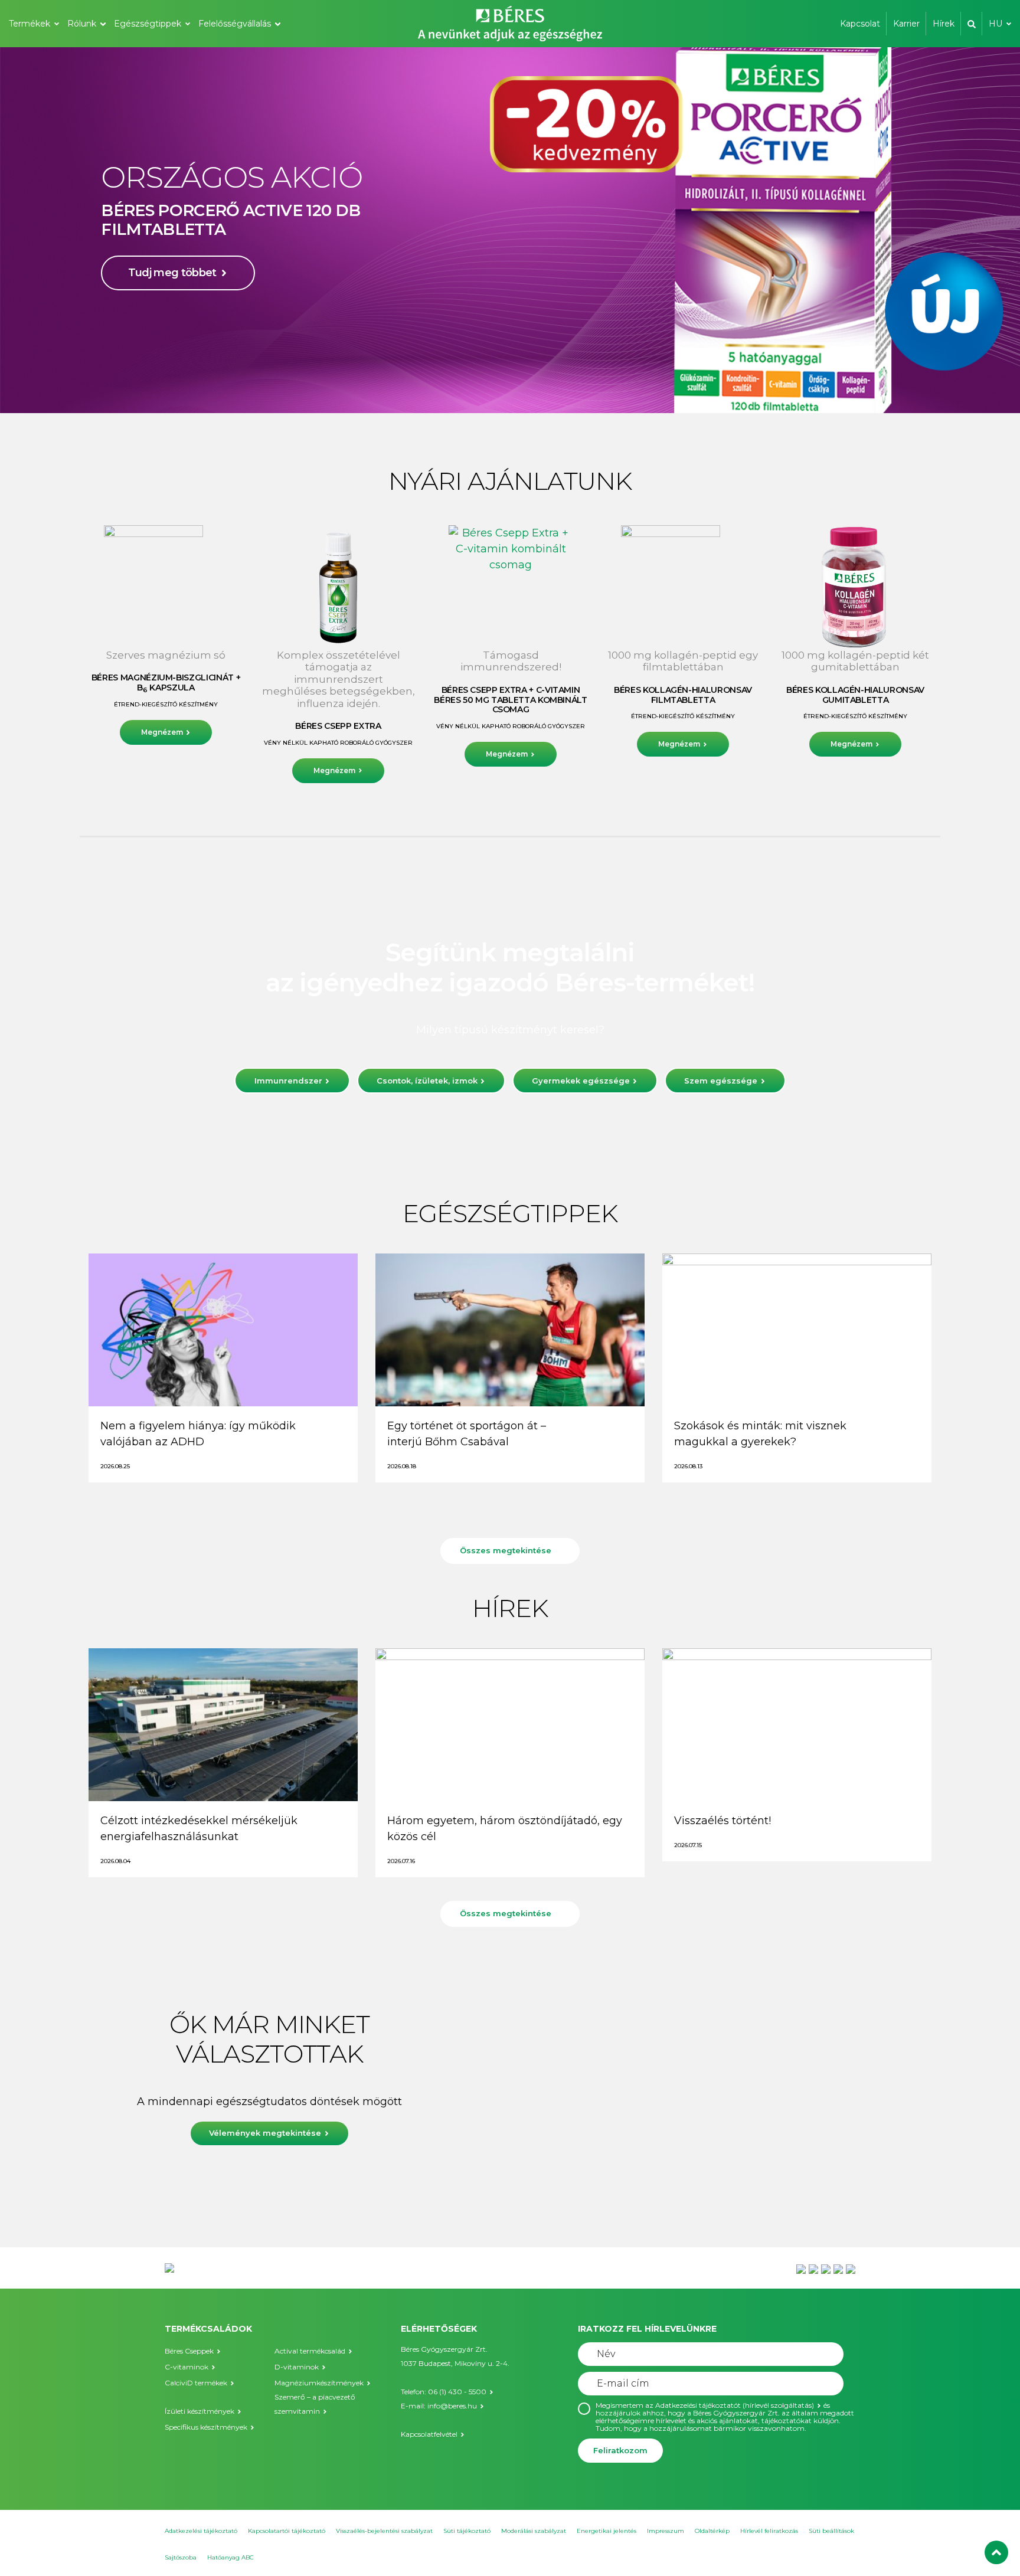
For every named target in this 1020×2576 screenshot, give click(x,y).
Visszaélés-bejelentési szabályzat (384, 2531)
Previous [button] (47, 230)
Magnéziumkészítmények (319, 2383)
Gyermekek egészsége (581, 1081)
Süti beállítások (831, 2531)
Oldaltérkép (712, 2531)
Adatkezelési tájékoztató (201, 2531)
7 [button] (534, 389)
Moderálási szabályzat (534, 2531)
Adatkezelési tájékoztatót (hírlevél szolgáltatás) (735, 2405)
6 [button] (522, 389)
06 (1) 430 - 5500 (457, 2392)
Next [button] (973, 230)
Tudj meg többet (172, 316)
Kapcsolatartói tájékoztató (287, 2531)
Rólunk (82, 24)
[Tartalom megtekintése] (223, 1330)
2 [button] (475, 389)
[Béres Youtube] (813, 2269)
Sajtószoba (181, 2557)
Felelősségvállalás (235, 24)
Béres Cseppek (189, 2351)
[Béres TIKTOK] (851, 2269)
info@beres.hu (452, 2406)
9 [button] (557, 389)
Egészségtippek (148, 24)
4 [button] (498, 389)
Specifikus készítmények (206, 2427)
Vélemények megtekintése (266, 2133)
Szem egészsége (721, 1081)
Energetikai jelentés (607, 2531)
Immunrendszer (288, 1081)
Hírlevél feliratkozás (769, 2531)
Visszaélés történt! (722, 1821)
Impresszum (666, 2531)
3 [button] (486, 389)
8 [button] (545, 389)
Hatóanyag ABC (231, 2557)
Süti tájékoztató (467, 2531)
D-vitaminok (297, 2367)
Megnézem (162, 732)
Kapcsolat (860, 24)
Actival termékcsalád (310, 2351)
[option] (510, 230)
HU (996, 24)
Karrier (906, 24)
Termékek (30, 24)
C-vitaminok (187, 2367)
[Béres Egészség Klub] (801, 2269)
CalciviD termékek (196, 2383)
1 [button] (463, 389)
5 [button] (510, 389)
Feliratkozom (620, 2450)
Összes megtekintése (506, 1550)
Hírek (944, 24)
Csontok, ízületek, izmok (427, 1081)
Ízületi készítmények (200, 2411)
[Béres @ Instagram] (826, 2269)
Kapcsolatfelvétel (429, 2434)
